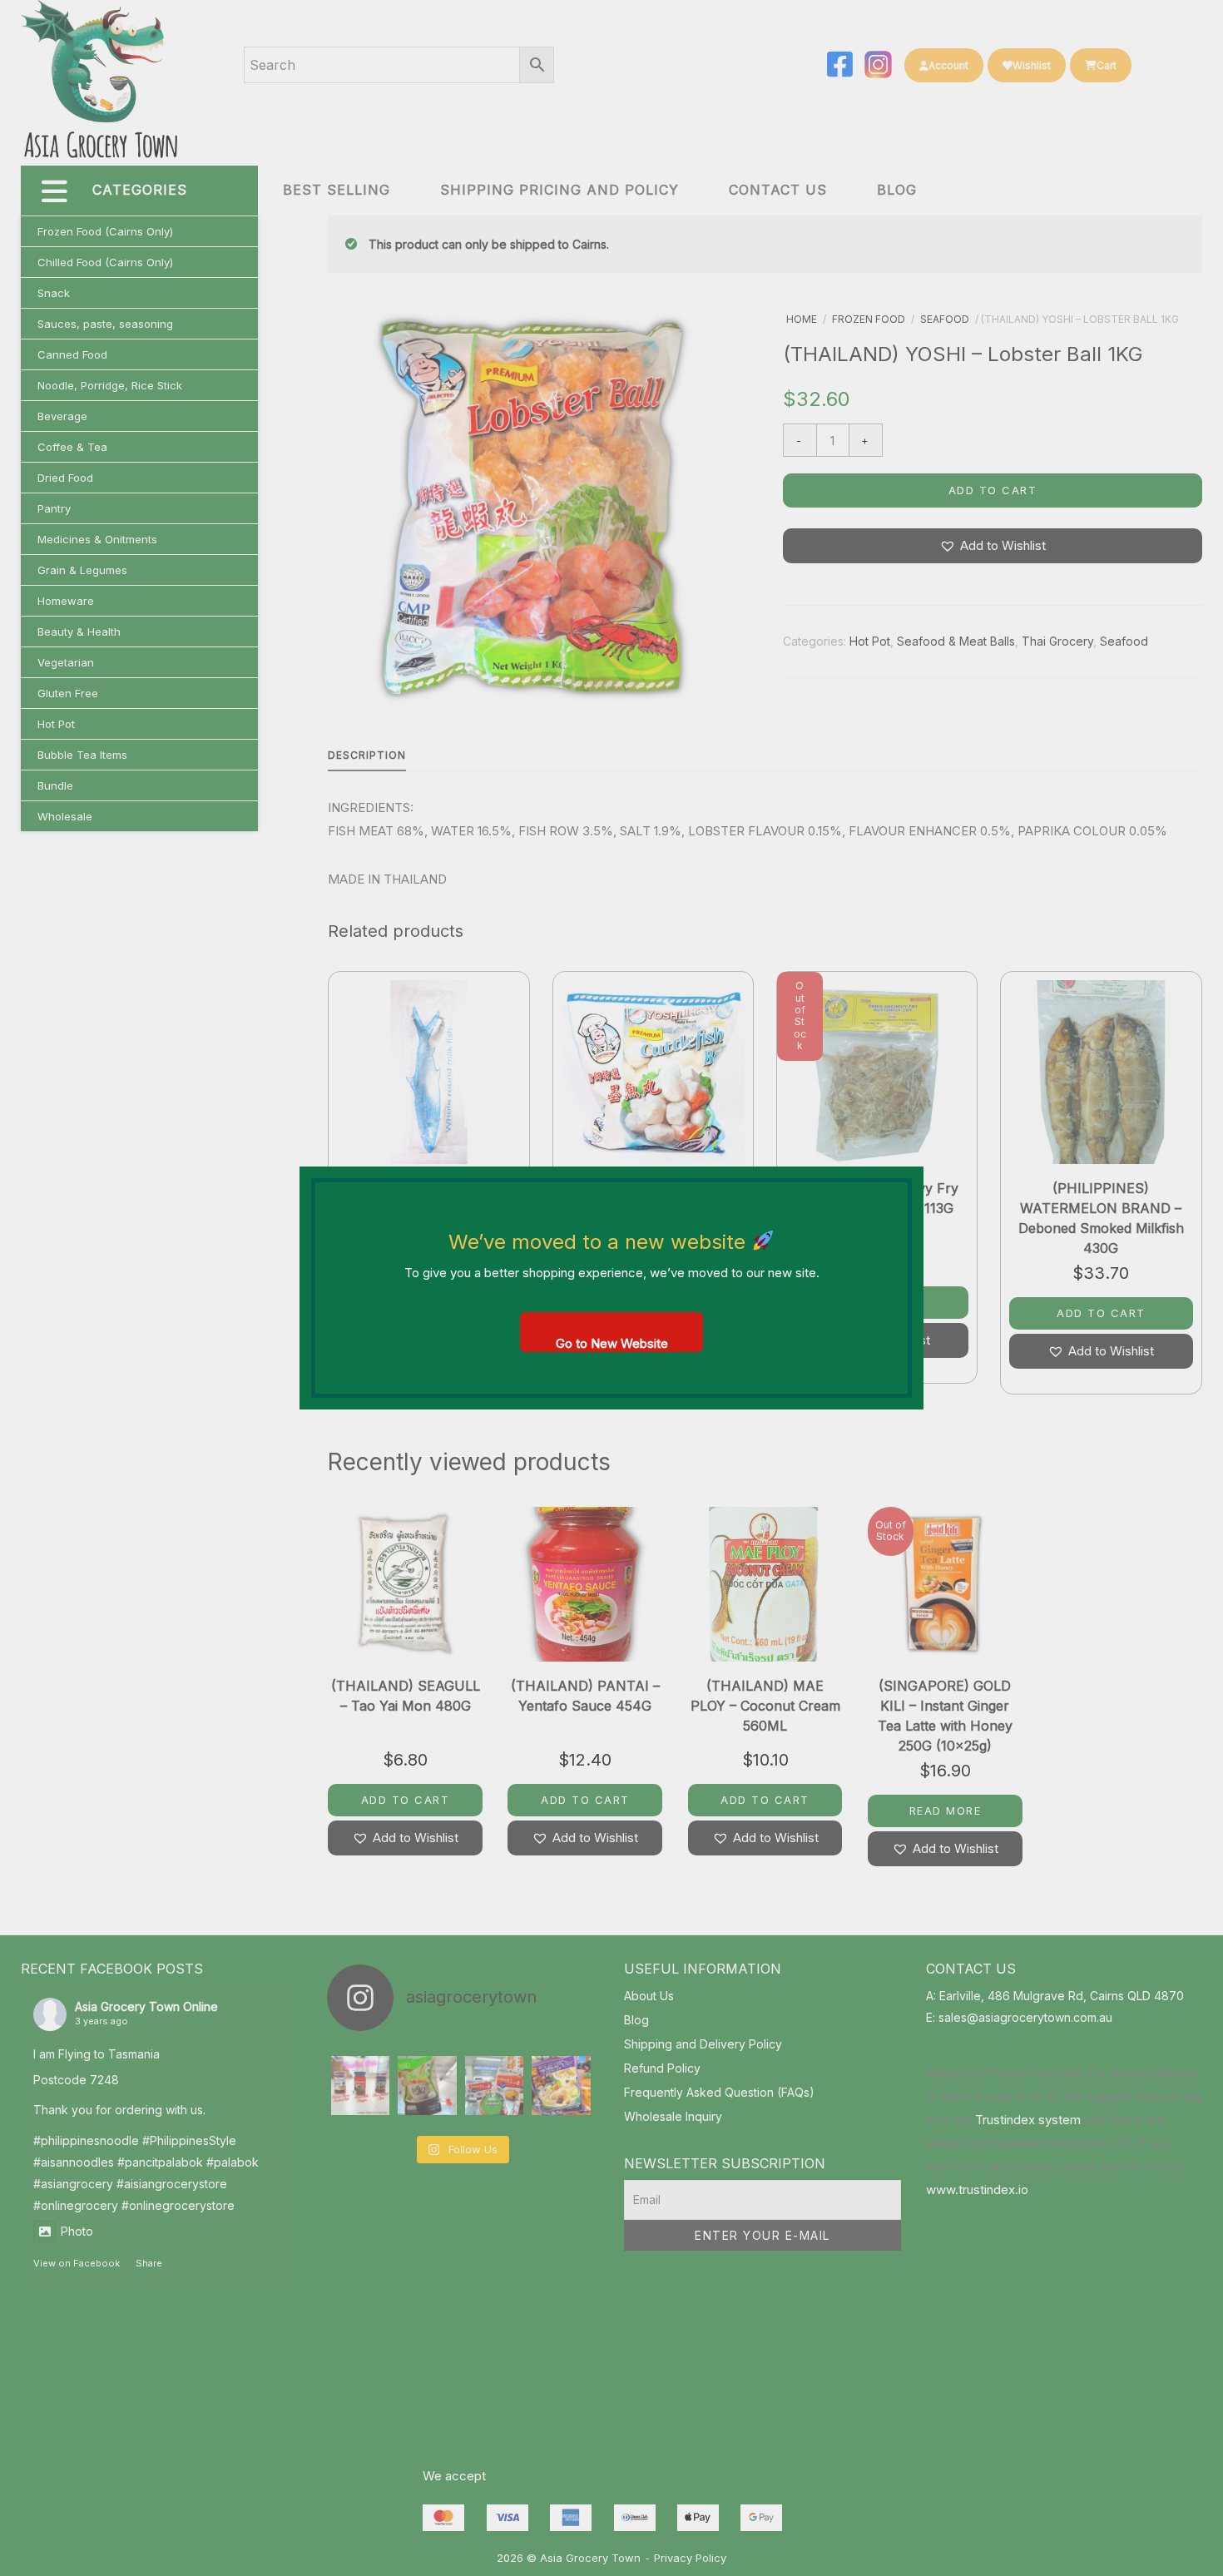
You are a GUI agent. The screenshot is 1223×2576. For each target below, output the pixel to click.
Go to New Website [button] (612, 1343)
